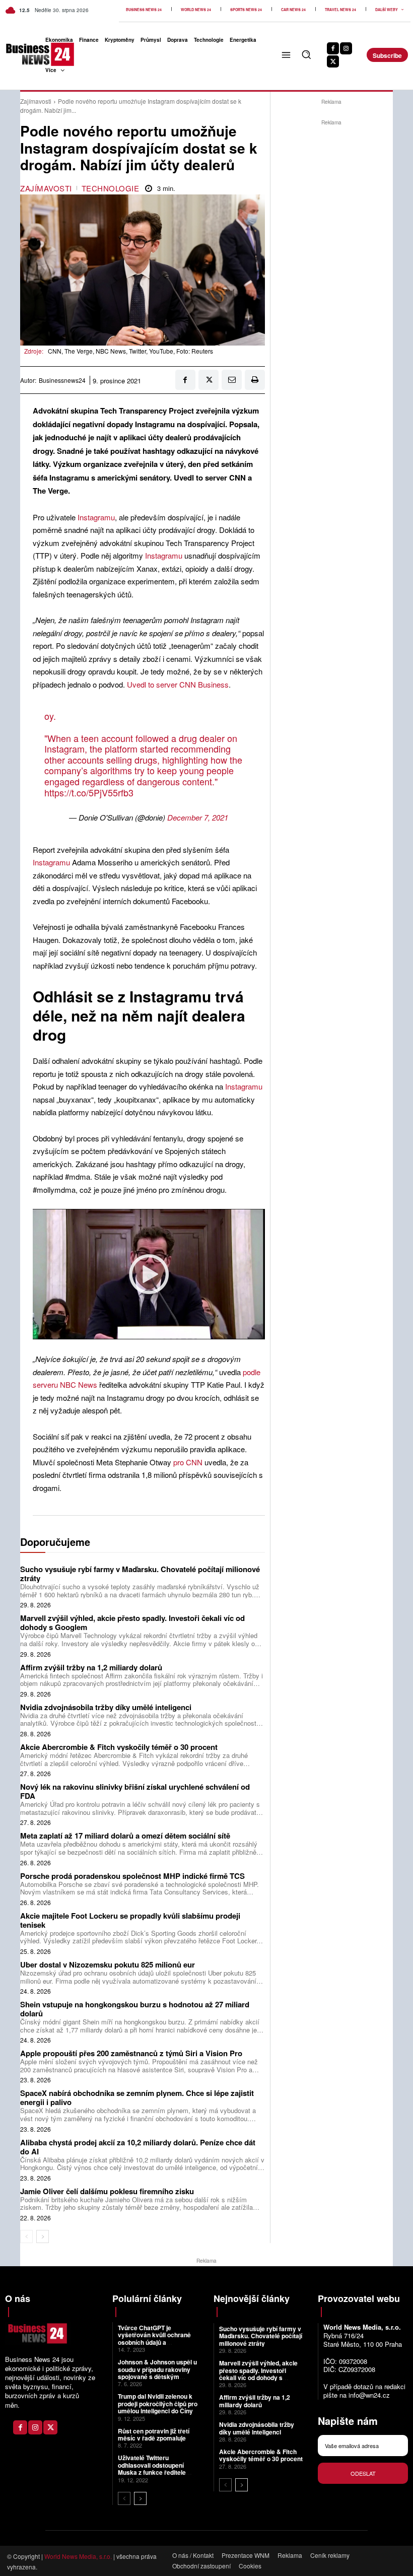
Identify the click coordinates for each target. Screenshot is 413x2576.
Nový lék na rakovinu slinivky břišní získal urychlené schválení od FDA (135, 1791)
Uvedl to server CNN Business (178, 684)
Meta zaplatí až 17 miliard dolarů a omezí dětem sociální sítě (125, 1836)
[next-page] (43, 2236)
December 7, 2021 (198, 817)
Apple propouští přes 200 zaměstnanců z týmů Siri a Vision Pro (131, 2053)
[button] (306, 54)
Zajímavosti (36, 101)
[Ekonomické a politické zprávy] (19, 54)
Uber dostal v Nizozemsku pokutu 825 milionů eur (108, 1964)
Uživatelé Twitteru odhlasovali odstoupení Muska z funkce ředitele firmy (152, 2468)
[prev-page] (26, 2236)
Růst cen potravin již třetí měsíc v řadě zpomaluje (154, 2434)
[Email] (232, 380)
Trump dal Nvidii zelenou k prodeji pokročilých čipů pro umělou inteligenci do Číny (158, 2403)
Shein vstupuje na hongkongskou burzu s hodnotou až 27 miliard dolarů (135, 2009)
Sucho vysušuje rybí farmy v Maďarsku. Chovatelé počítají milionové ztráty (140, 1574)
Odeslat (363, 2473)
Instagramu (95, 517)
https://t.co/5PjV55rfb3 (89, 792)
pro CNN (188, 1462)
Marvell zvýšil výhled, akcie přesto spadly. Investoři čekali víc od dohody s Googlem (132, 1622)
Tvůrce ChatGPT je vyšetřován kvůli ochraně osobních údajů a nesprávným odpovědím (154, 2338)
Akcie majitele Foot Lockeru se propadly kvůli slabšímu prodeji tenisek (130, 1920)
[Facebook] (333, 48)
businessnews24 (62, 380)
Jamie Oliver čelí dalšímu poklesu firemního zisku (107, 2191)
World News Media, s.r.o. (78, 2556)
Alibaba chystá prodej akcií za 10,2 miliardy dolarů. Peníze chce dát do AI (138, 2147)
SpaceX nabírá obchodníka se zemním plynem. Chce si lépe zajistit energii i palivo (137, 2097)
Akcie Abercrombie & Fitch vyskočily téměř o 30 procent (119, 1747)
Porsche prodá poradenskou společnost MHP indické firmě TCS (132, 1876)
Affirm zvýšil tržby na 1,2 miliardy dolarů (91, 1667)
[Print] (255, 380)
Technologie (111, 188)
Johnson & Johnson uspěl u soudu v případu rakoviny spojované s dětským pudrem (157, 2373)
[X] (333, 61)
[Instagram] (346, 48)
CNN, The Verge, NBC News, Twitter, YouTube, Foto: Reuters (130, 351)
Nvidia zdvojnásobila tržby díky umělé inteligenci (106, 1707)
